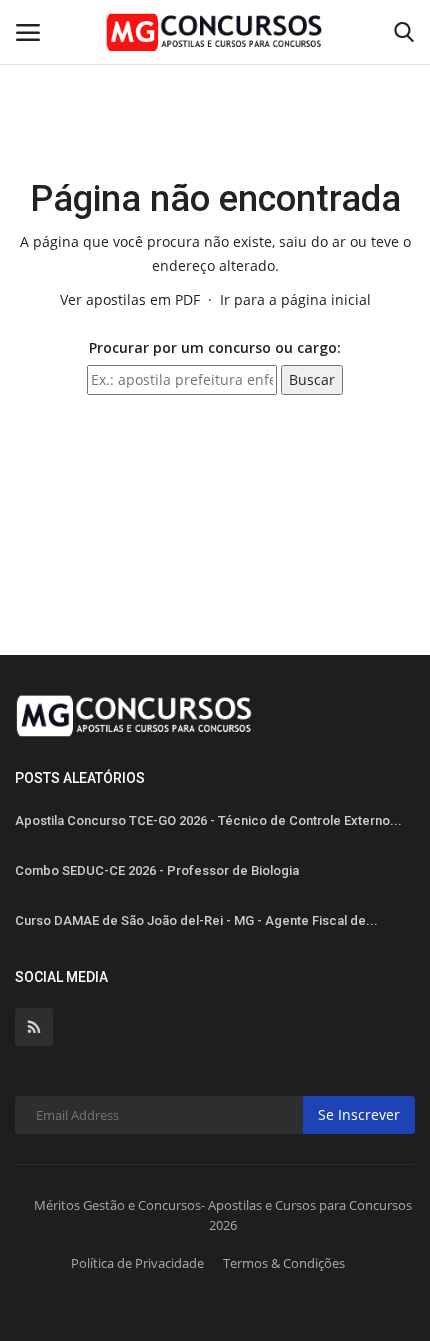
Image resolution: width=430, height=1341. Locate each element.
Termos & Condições (284, 1263)
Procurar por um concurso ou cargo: (215, 347)
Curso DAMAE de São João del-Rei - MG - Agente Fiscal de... (196, 920)
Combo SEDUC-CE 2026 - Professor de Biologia (157, 870)
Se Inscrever (359, 1114)
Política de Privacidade (137, 1263)
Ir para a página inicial (295, 299)
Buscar (312, 379)
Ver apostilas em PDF (130, 299)
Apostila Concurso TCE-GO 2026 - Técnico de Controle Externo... (208, 820)
